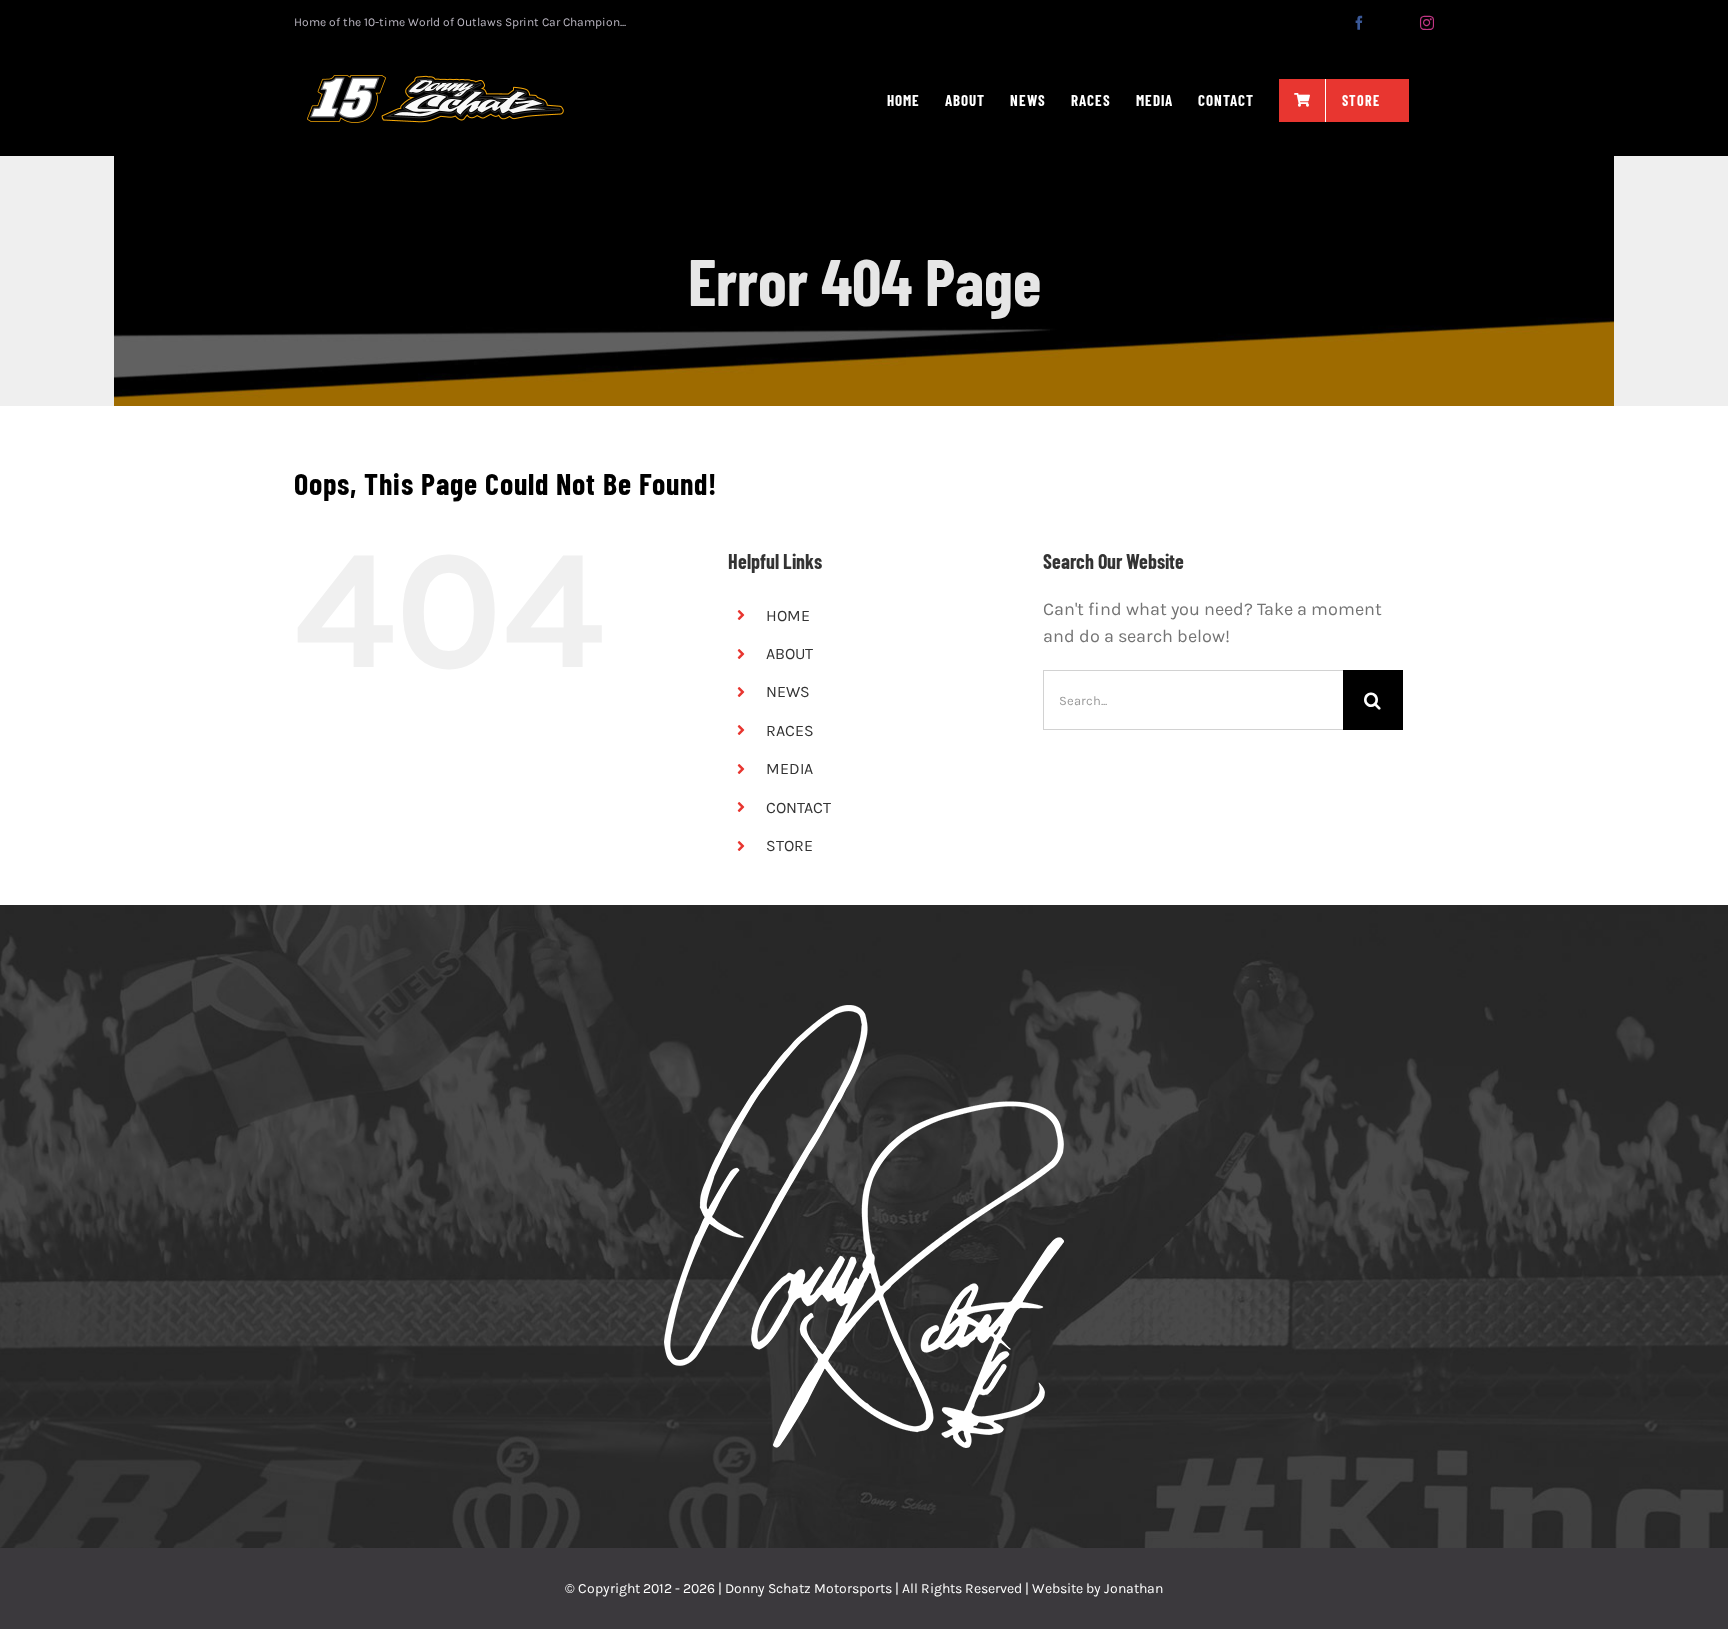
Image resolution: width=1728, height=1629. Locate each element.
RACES (790, 730)
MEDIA (789, 768)
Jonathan (1133, 1588)
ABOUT (789, 653)
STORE (789, 845)
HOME (788, 615)
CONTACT (798, 807)
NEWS (788, 691)
